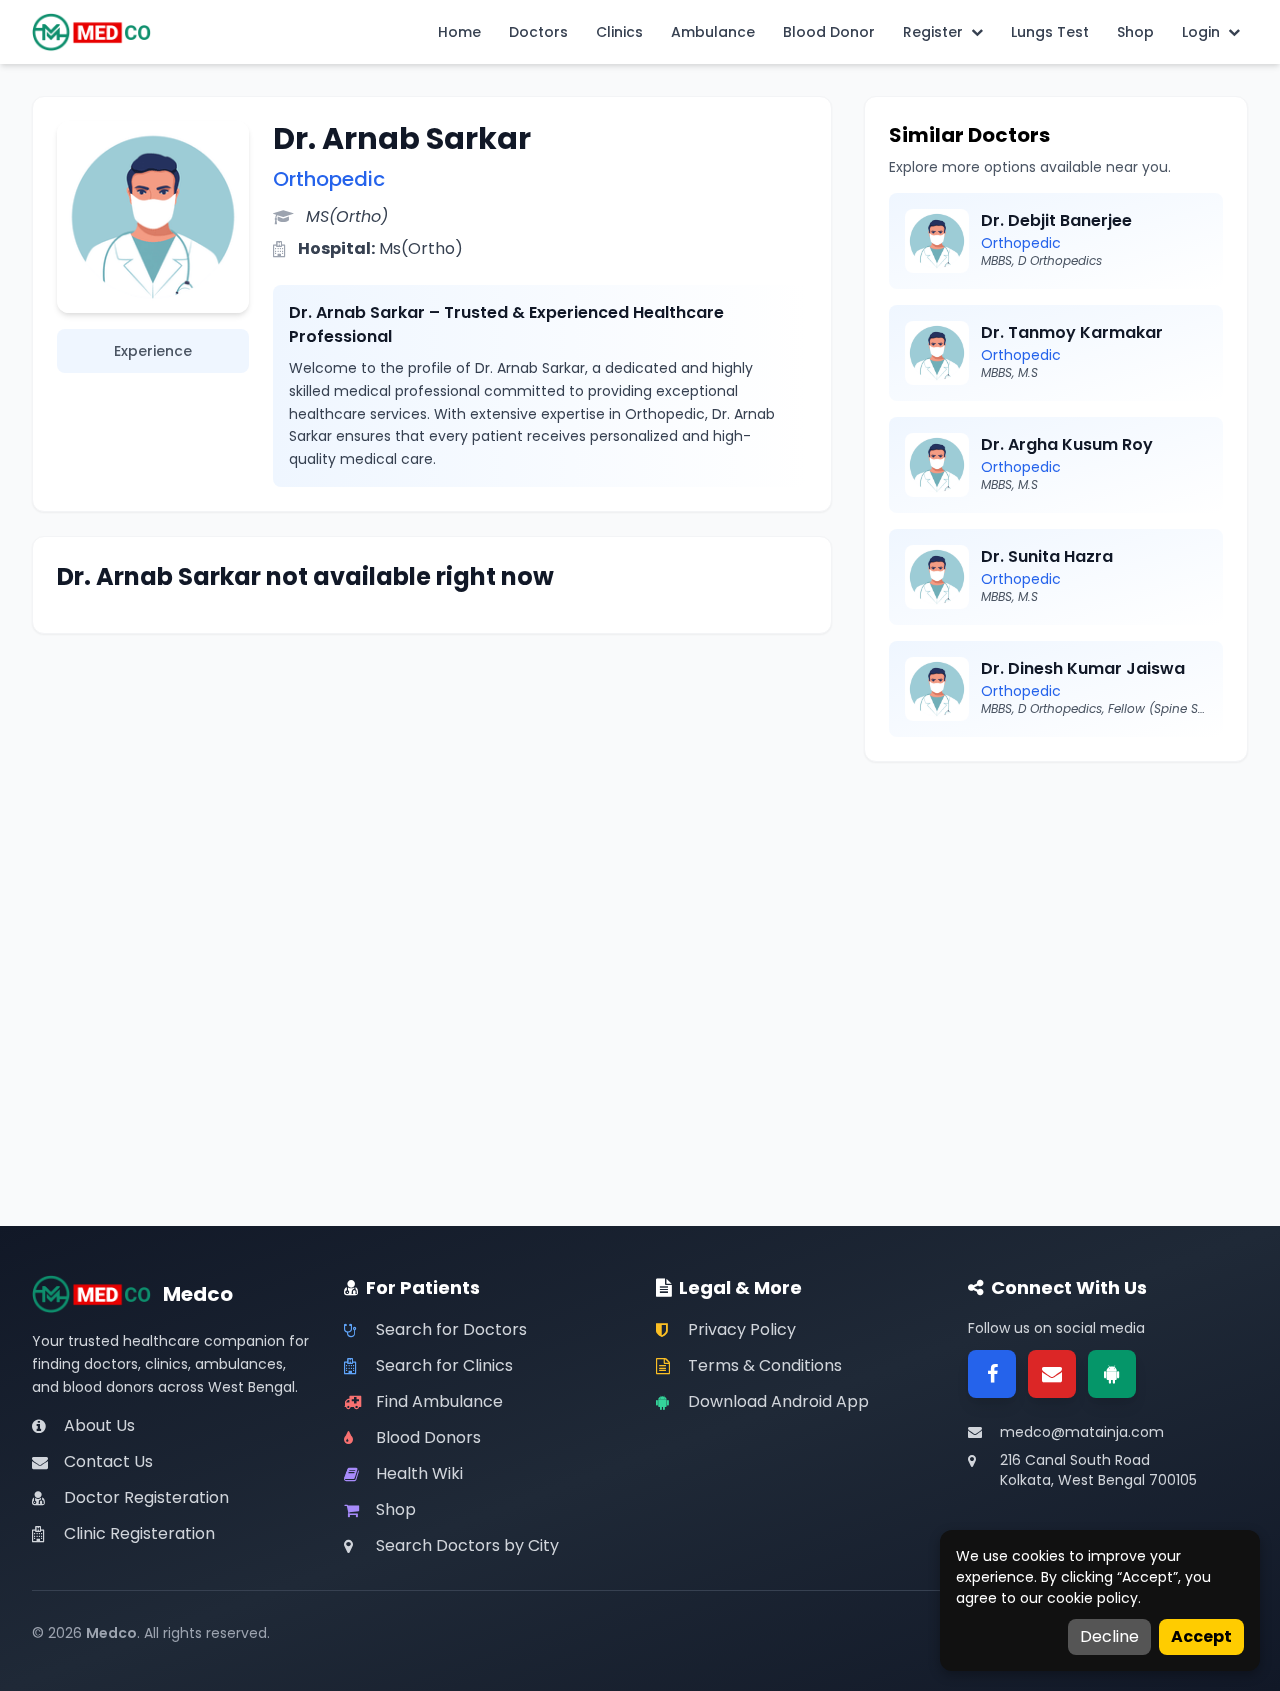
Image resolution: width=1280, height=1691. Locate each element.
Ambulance (713, 32)
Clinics (619, 32)
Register (933, 32)
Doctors (538, 32)
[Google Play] (1112, 1374)
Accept (1201, 1636)
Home (459, 32)
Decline (1109, 1636)
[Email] (1052, 1374)
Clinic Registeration (139, 1533)
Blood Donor (829, 32)
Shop (1135, 32)
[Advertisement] (1056, 926)
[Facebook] (992, 1374)
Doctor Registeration (146, 1497)
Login (1201, 32)
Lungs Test (1050, 32)
